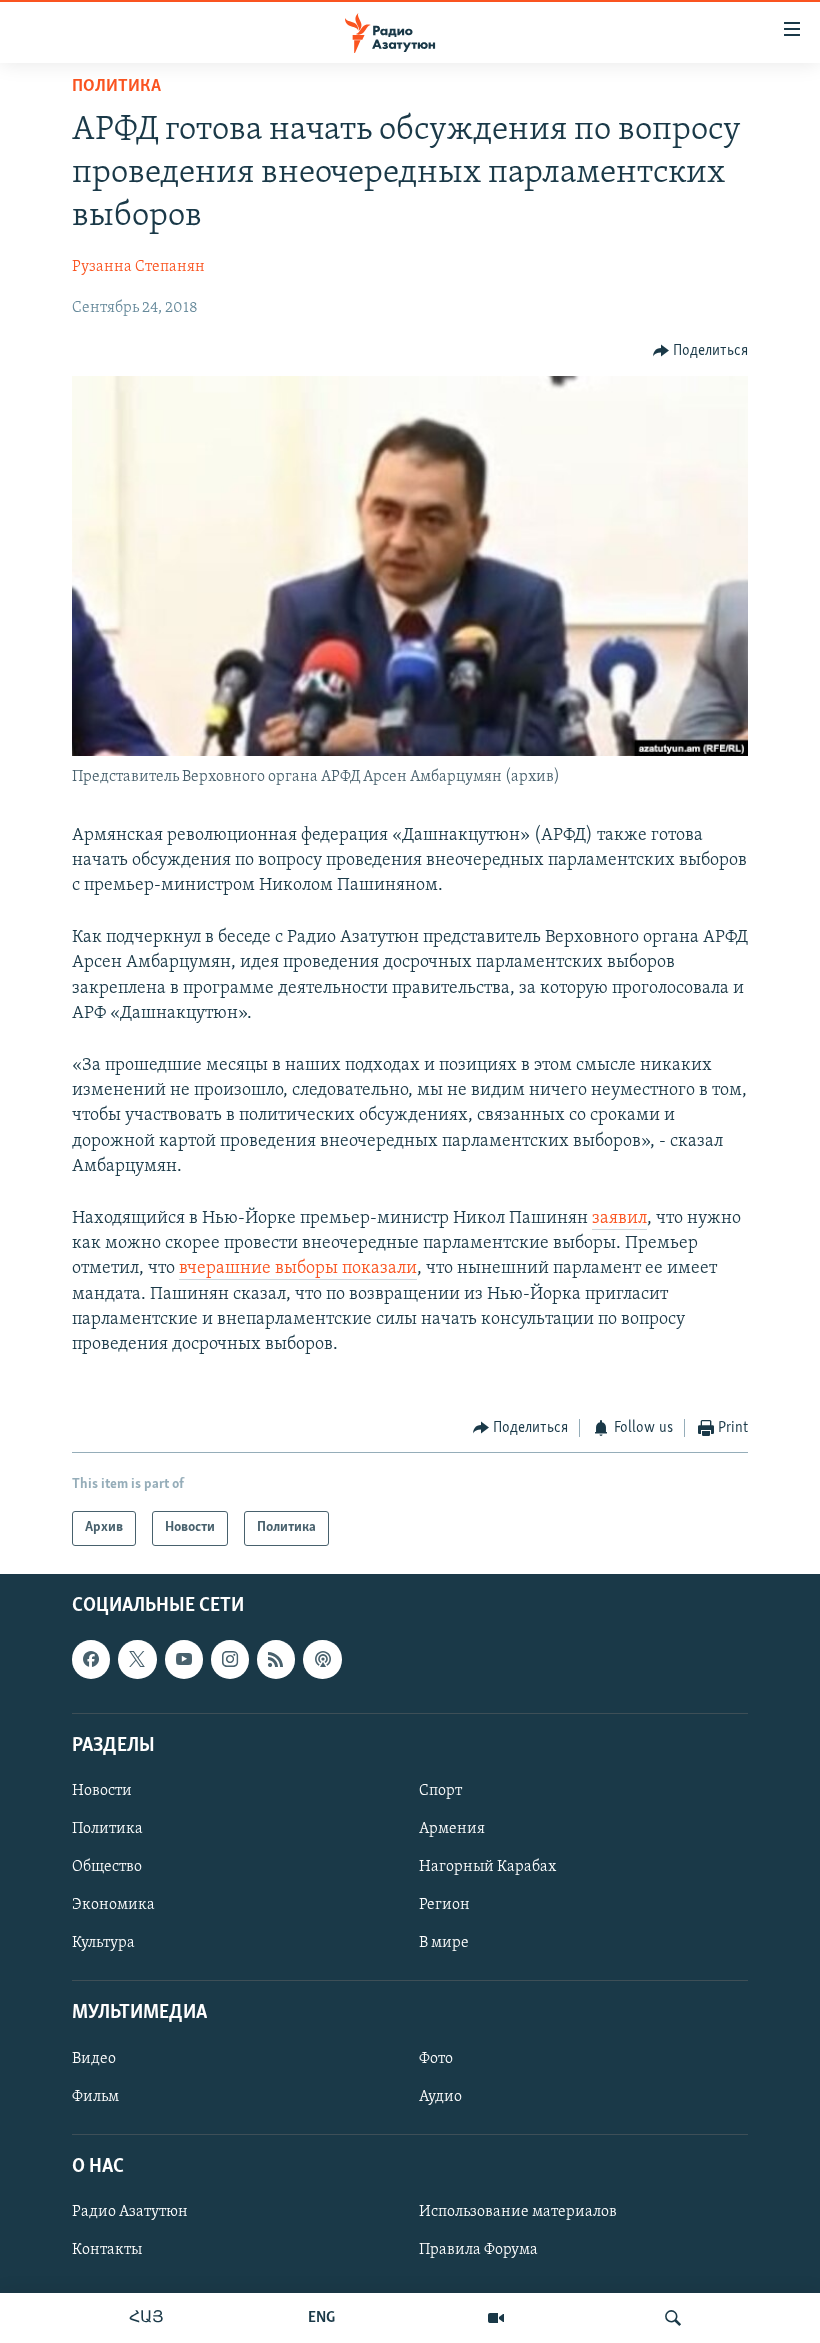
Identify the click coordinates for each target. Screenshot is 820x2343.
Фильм (95, 2096)
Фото (436, 2058)
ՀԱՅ (146, 2318)
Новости (102, 1791)
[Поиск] (673, 2318)
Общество (107, 1867)
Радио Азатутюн (130, 2212)
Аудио (440, 2096)
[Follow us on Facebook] (91, 1659)
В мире (444, 1943)
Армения (452, 1829)
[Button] (701, 351)
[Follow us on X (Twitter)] (137, 1659)
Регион (444, 1905)
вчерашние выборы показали (298, 1269)
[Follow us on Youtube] (184, 1659)
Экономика (113, 1905)
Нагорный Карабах (487, 1867)
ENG (321, 2318)
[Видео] (496, 2318)
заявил (619, 1219)
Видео (94, 2058)
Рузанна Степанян (138, 267)
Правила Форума (478, 2250)
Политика (116, 87)
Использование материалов (518, 2212)
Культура (103, 1943)
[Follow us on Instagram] (230, 1659)
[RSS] (276, 1659)
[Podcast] (322, 1659)
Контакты (107, 2250)
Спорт (440, 1791)
